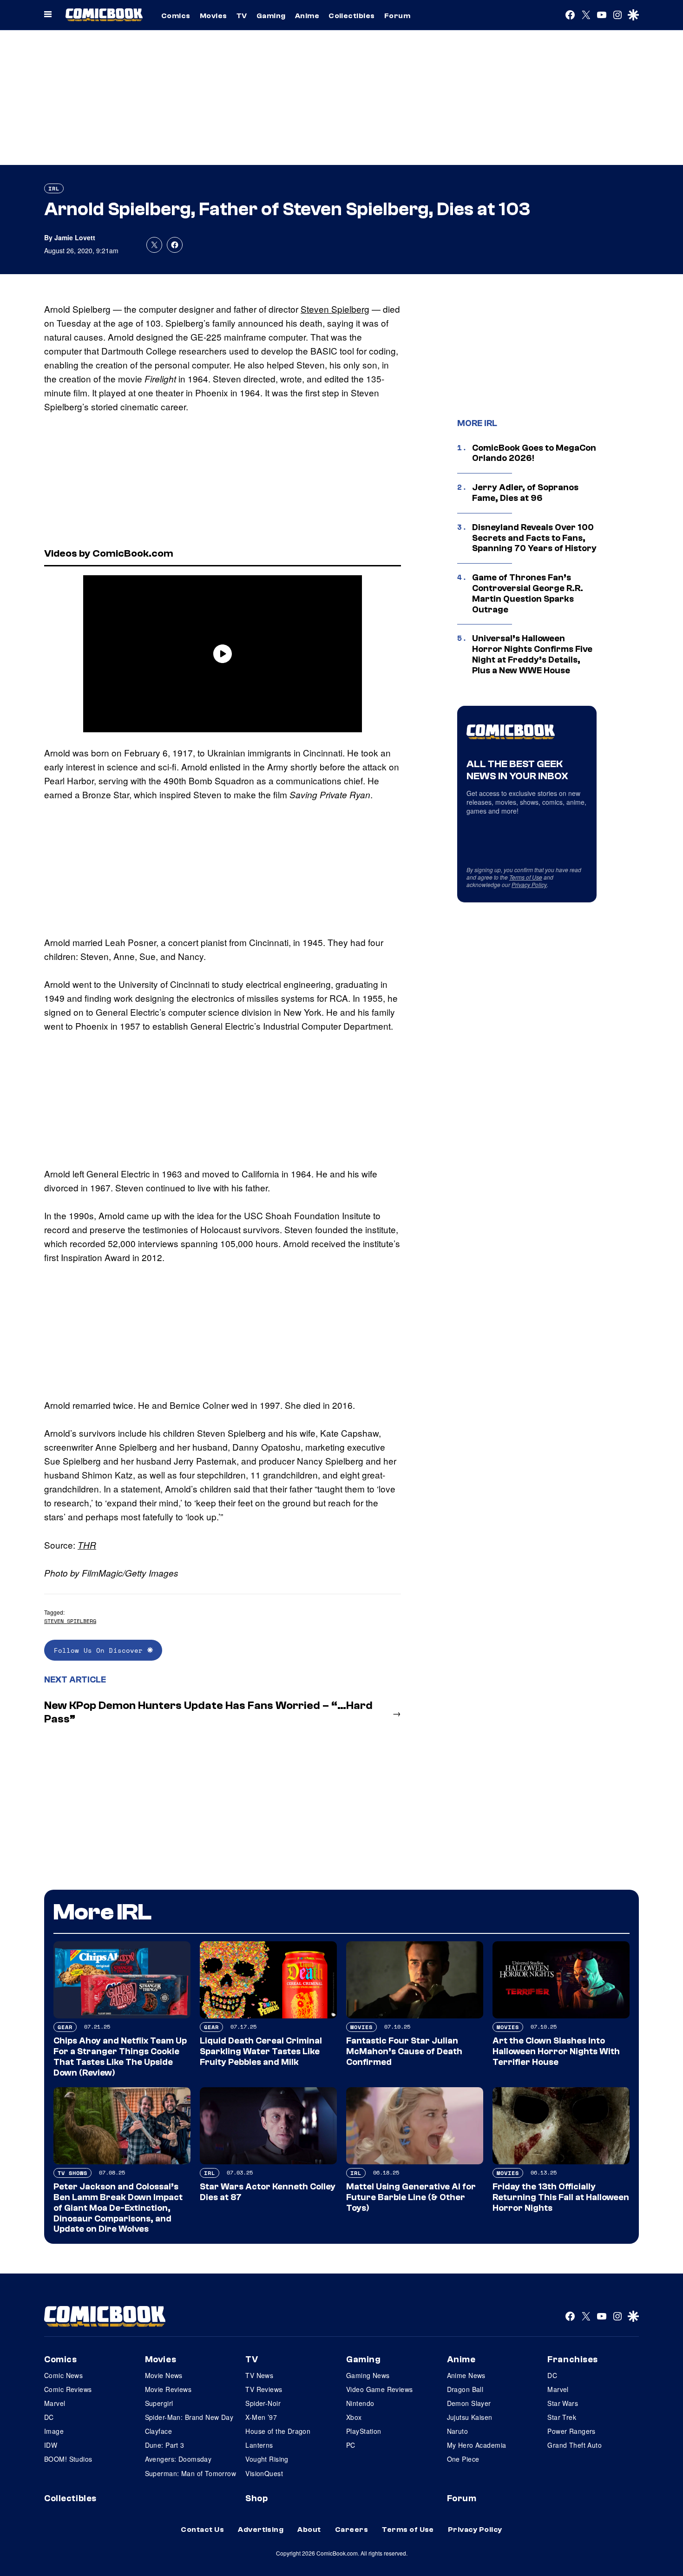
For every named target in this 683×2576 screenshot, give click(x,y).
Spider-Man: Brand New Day (189, 2417)
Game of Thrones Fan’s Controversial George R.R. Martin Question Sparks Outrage (528, 593)
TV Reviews (264, 2389)
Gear (65, 2027)
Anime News (466, 2375)
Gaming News (368, 2375)
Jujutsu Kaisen (470, 2417)
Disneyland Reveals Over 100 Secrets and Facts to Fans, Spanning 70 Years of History (534, 538)
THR (87, 1545)
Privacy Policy (529, 884)
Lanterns (259, 2445)
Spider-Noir (263, 2403)
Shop (256, 2498)
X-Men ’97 (261, 2417)
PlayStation (364, 2431)
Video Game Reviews (380, 2389)
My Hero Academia (477, 2445)
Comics (176, 16)
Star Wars (563, 2403)
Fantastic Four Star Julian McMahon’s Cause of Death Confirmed (404, 2051)
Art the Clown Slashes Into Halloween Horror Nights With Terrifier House (556, 2051)
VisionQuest (264, 2473)
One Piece (463, 2459)
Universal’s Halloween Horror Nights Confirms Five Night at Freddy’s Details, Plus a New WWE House (532, 654)
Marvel (55, 2403)
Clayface (158, 2431)
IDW (51, 2445)
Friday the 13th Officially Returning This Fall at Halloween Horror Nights (561, 2197)
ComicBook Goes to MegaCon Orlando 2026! (534, 453)
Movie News (164, 2375)
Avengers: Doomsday (178, 2459)
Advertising (261, 2530)
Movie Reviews (168, 2389)
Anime (307, 16)
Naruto (458, 2431)
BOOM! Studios (68, 2459)
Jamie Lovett (75, 237)
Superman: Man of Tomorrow (191, 2473)
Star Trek (562, 2417)
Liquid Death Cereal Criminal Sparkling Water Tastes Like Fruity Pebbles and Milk (261, 2051)
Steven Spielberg (335, 309)
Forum (397, 16)
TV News (259, 2375)
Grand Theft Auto (575, 2445)
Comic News (63, 2375)
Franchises (573, 2359)
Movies (213, 16)
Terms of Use (526, 877)
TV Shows (72, 2173)
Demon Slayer (469, 2403)
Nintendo (360, 2403)
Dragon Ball (465, 2389)
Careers (351, 2530)
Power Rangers (571, 2431)
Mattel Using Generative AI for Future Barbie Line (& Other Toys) (411, 2197)
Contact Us (202, 2530)
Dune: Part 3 (165, 2445)
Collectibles (352, 16)
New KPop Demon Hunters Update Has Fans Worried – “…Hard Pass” (208, 1712)
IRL (54, 188)
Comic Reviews (68, 2389)
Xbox (354, 2417)
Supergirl (159, 2403)
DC (49, 2417)
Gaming (271, 16)
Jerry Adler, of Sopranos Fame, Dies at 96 (525, 493)
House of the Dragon (278, 2431)
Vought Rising (267, 2459)
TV (242, 16)
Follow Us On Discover (101, 1650)
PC (351, 2445)
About (309, 2530)
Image (54, 2431)
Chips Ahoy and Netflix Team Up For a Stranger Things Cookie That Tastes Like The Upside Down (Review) (120, 2057)
